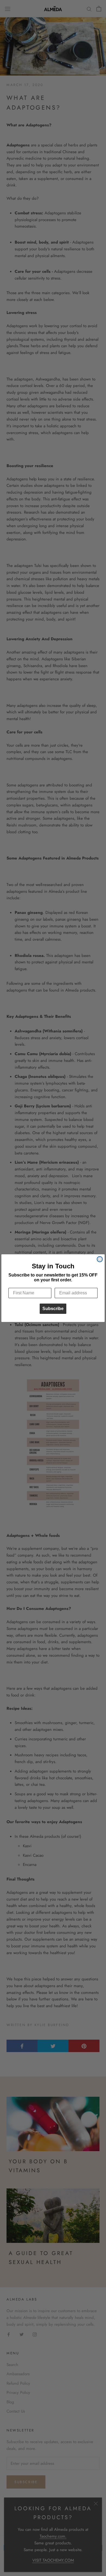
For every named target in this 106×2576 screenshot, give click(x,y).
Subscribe (53, 1309)
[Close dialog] (100, 1259)
